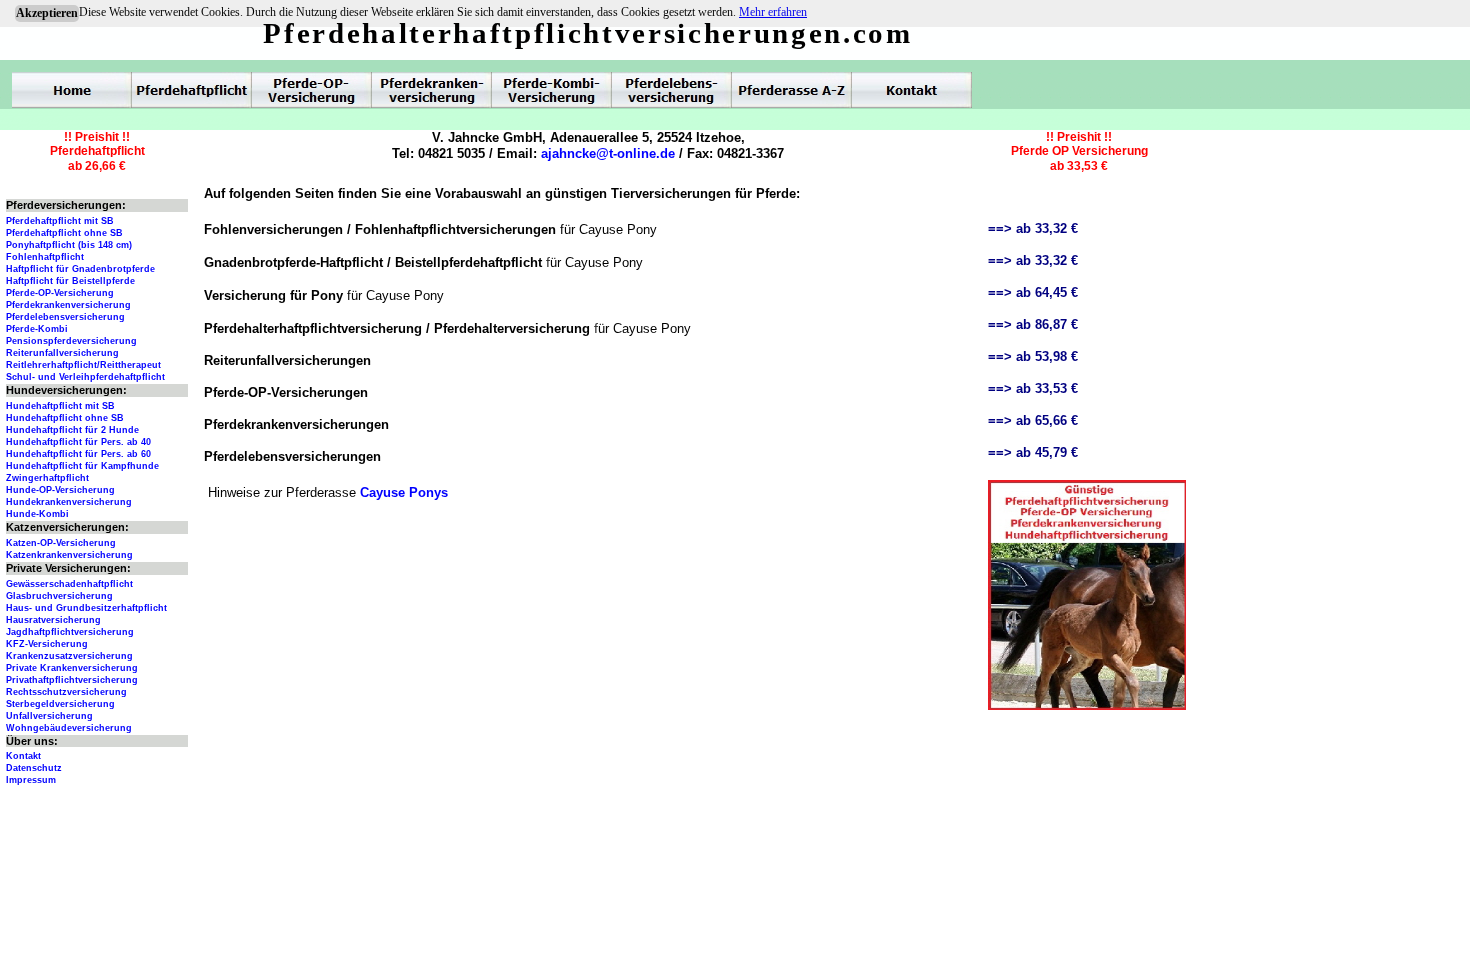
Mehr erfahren (773, 12)
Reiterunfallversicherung (62, 353)
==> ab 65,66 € (1033, 420)
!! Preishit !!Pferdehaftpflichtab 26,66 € (97, 151)
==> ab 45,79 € (1033, 452)
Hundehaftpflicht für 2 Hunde (72, 430)
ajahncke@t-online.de (608, 153)
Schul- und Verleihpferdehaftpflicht (85, 377)
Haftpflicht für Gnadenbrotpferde (80, 269)
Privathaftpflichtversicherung (72, 680)
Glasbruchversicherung (59, 596)
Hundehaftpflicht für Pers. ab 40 (78, 442)
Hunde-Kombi (37, 514)
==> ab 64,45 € (1033, 292)
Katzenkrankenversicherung (69, 555)
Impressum (31, 780)
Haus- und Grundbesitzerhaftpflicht (86, 608)
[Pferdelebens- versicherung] (672, 90)
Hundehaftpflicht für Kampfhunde (82, 466)
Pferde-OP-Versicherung (60, 293)
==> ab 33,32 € (1033, 228)
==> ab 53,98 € (1033, 356)
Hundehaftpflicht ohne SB (65, 418)
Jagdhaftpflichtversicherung (70, 632)
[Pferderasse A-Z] (792, 90)
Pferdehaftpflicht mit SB (60, 221)
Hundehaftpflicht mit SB (60, 406)
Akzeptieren (47, 13)
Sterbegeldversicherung (60, 704)
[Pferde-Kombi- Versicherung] (552, 90)
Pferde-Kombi (37, 329)
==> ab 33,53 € (1033, 388)
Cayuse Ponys (404, 492)
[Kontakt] (912, 90)
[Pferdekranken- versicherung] (432, 90)
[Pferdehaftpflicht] (192, 90)
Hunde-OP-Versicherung (60, 490)
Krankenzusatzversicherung (69, 656)
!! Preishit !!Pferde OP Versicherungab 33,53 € (1079, 151)
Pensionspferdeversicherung (71, 341)
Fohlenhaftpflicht (45, 257)
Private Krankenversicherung (72, 668)
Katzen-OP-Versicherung (61, 543)
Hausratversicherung (53, 620)
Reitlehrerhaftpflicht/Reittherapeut (83, 365)
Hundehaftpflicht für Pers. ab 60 (78, 454)
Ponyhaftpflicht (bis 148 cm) (69, 245)
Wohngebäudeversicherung (69, 728)
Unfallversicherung (49, 716)
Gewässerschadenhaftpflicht (69, 584)
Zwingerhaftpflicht (47, 478)
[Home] (72, 90)
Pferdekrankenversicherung (68, 305)
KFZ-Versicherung (47, 644)
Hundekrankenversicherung (69, 502)
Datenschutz (34, 768)
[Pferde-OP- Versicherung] (312, 90)
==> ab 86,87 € (1033, 324)
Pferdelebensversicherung (65, 317)
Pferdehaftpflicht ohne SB (64, 233)
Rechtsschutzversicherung (66, 692)
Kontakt (23, 756)
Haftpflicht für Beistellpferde (70, 281)
